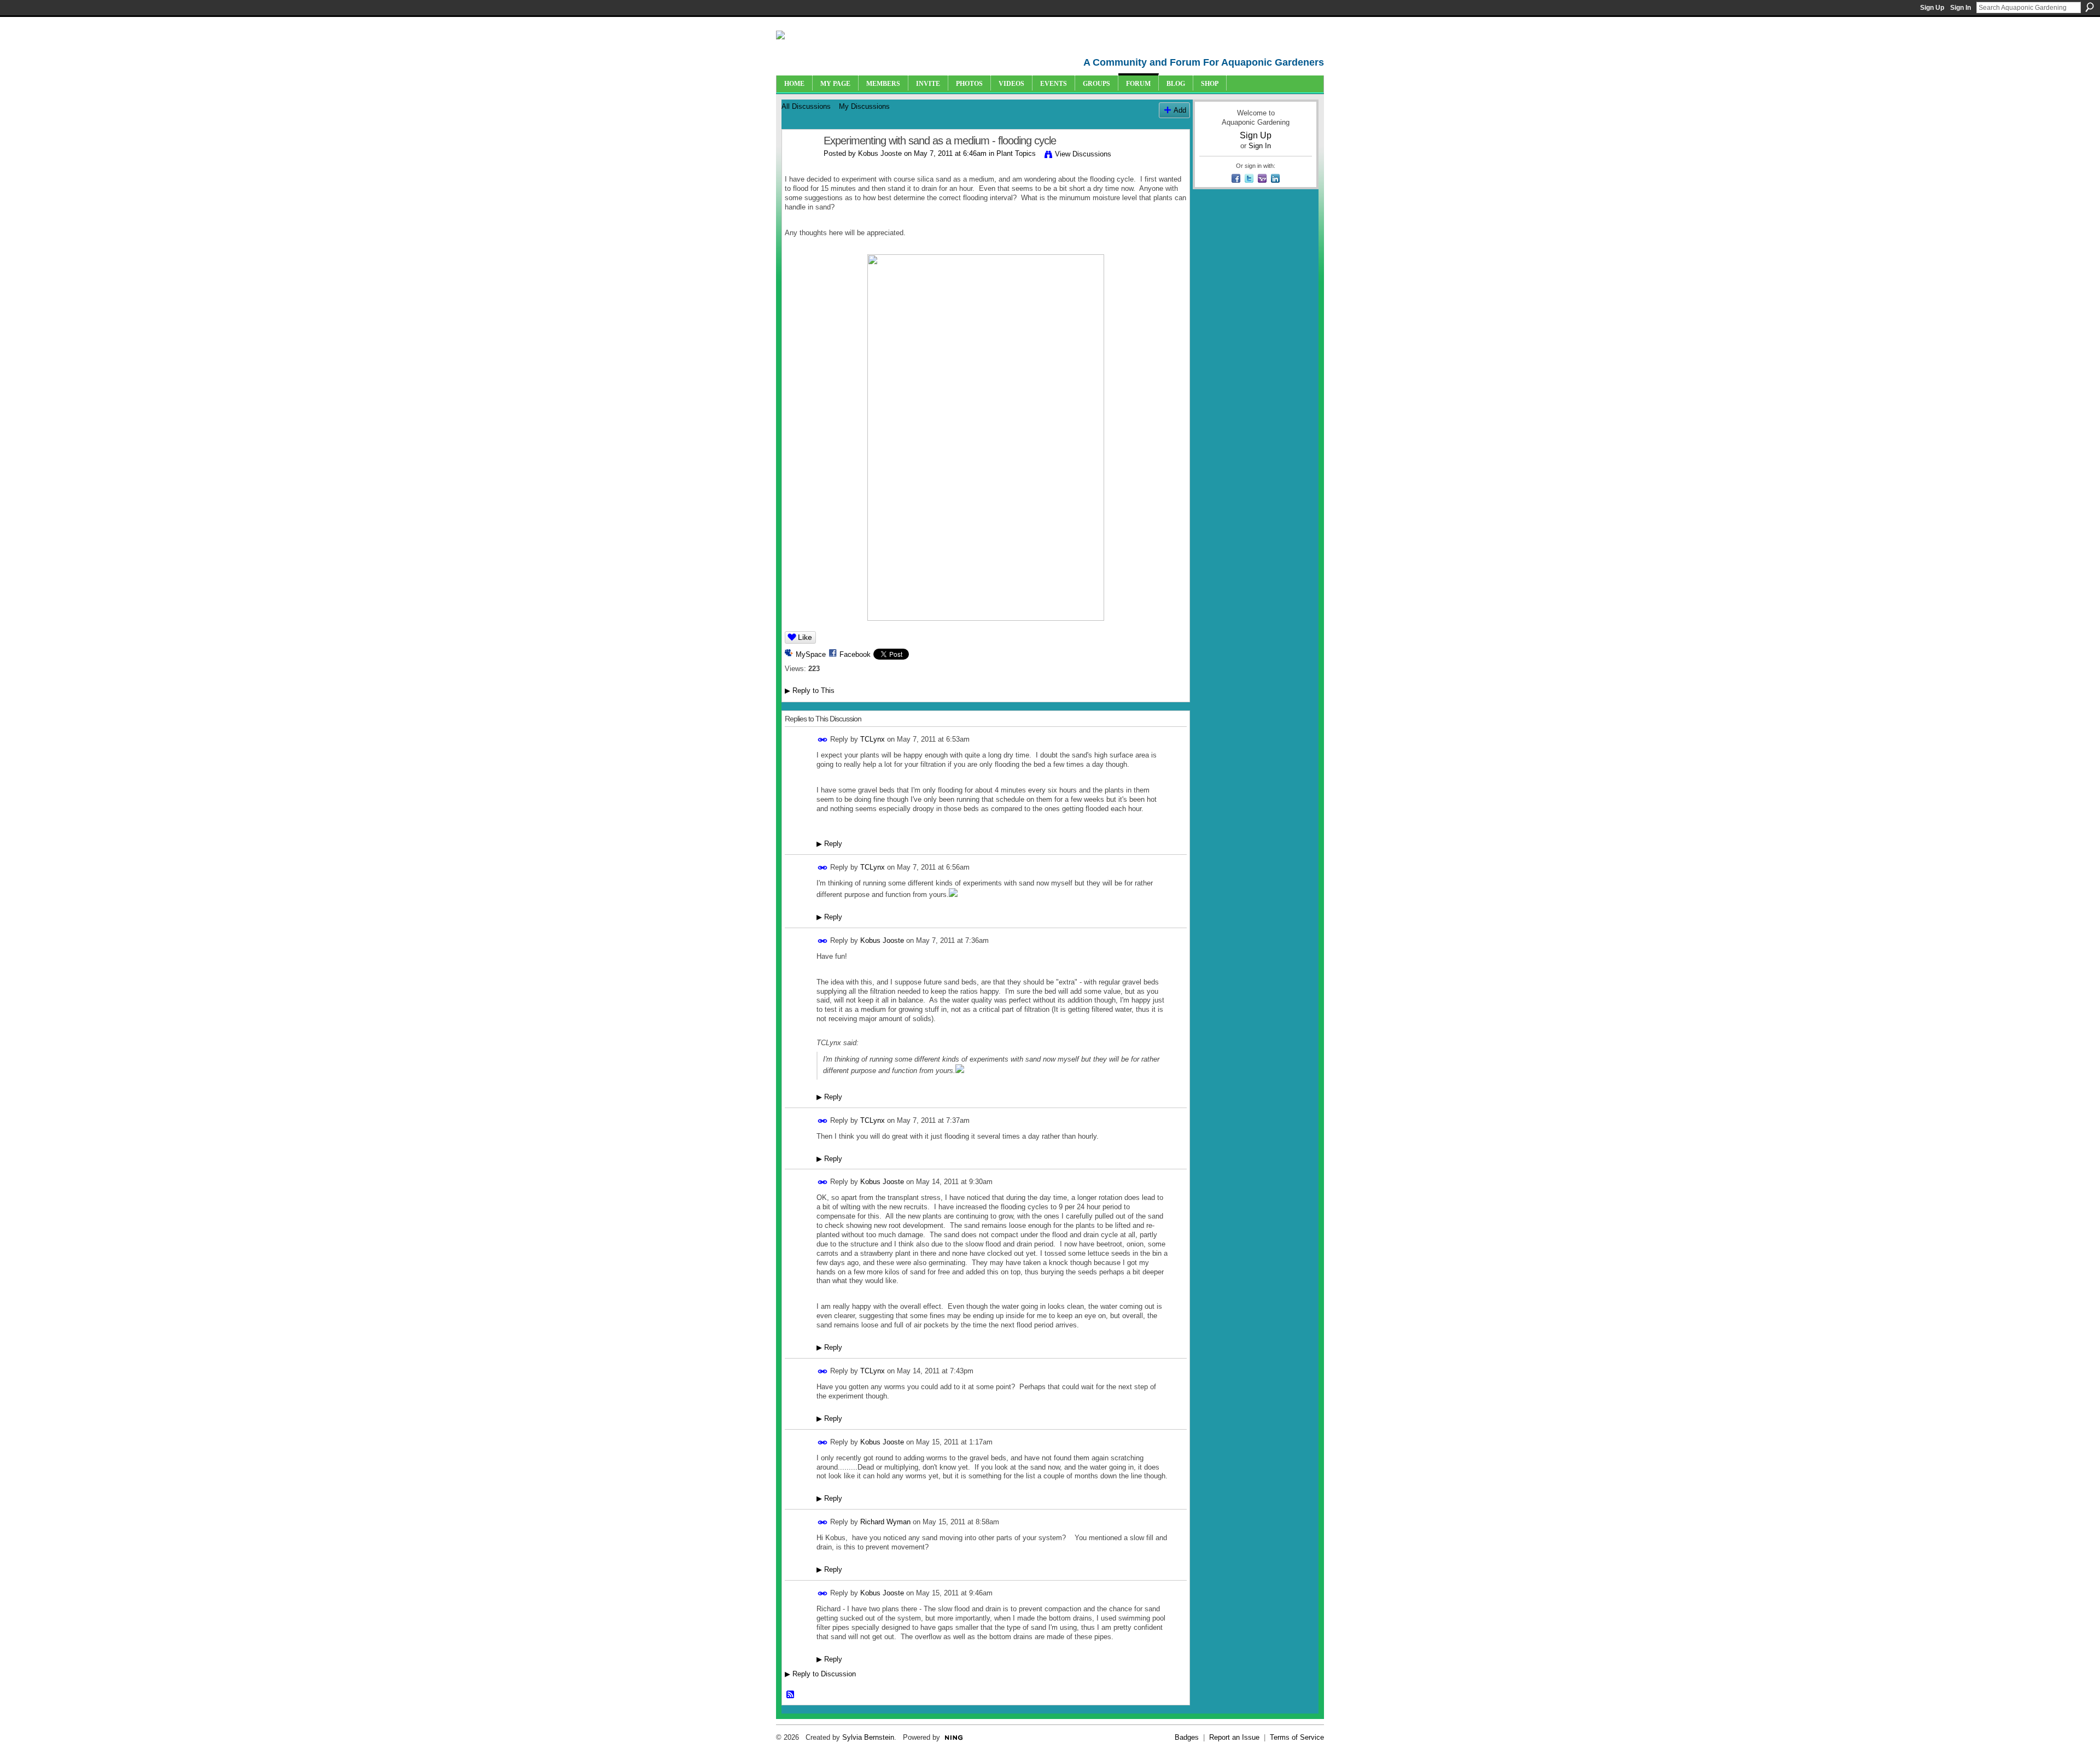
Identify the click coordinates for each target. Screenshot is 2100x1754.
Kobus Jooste (880, 153)
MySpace (811, 654)
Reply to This (810, 690)
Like (805, 637)
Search (2090, 7)
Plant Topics (1016, 153)
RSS (791, 1695)
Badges (1187, 1737)
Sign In (1961, 8)
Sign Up (1932, 8)
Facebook (855, 654)
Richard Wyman (885, 1522)
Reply (829, 844)
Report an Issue (1234, 1737)
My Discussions (864, 106)
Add (1180, 110)
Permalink (823, 740)
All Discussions (806, 106)
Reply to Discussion (820, 1674)
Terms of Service (1297, 1737)
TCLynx (873, 739)
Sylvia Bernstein (868, 1737)
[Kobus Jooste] (800, 164)
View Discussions (1083, 154)
